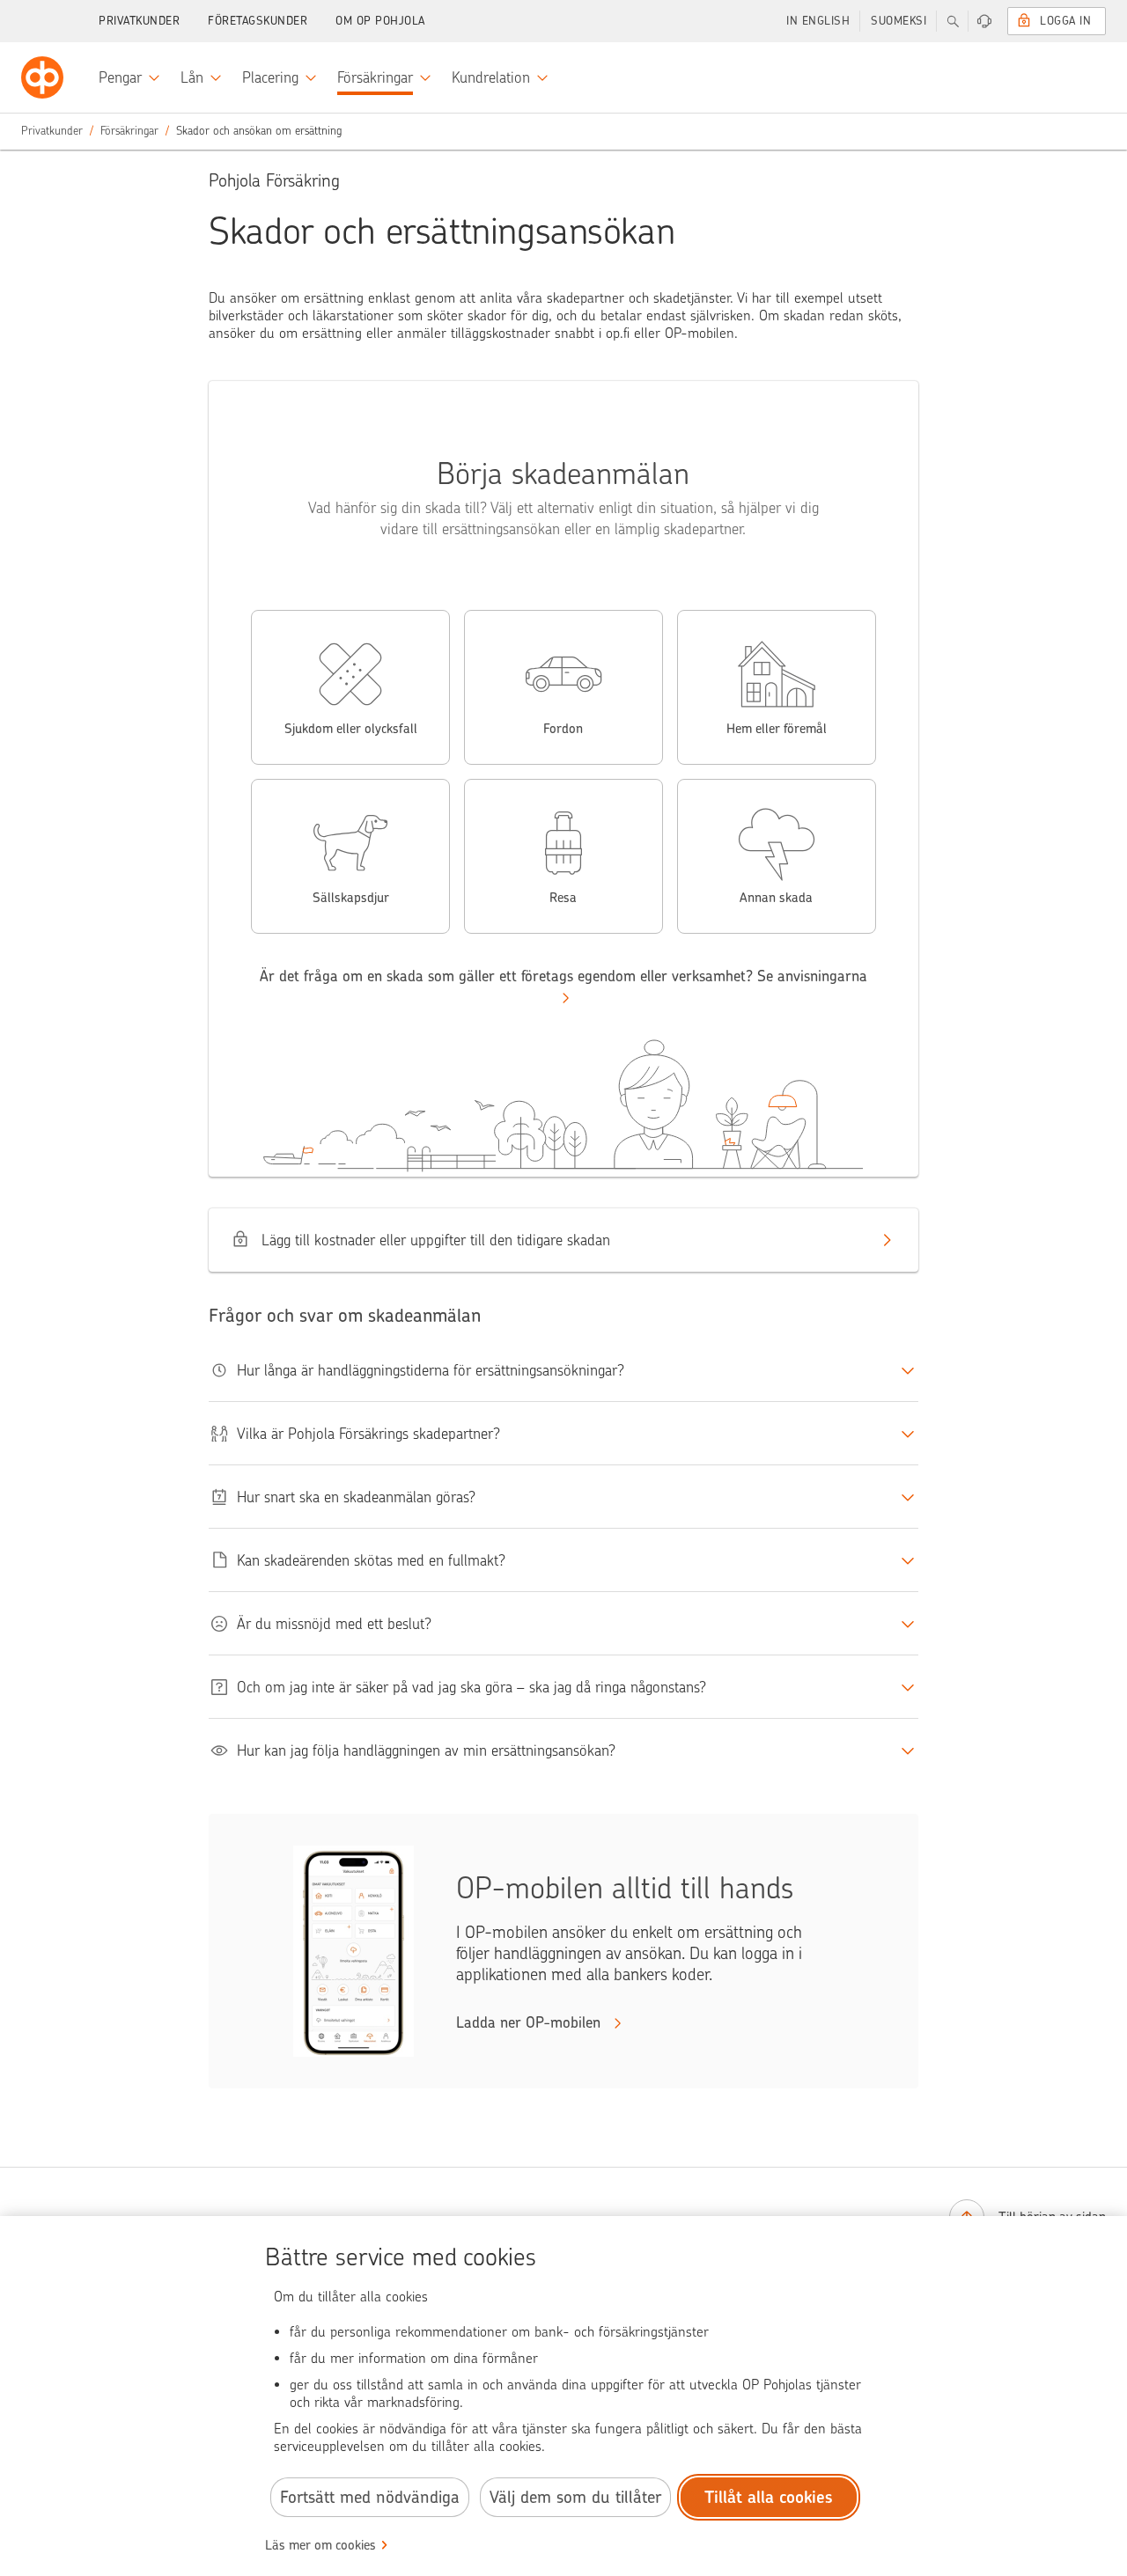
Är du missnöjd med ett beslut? (334, 1624)
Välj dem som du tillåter (575, 2497)
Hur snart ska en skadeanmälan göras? (356, 1497)
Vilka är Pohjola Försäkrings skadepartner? (368, 1434)
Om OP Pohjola (380, 21)
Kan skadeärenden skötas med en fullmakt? (371, 1560)
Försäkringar (129, 131)
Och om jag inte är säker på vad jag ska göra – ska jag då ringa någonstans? (471, 1687)
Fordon (563, 729)
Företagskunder (258, 21)
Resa (563, 898)
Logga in (1065, 21)
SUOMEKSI (899, 21)
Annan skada (776, 898)
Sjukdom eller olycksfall (351, 729)
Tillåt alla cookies (769, 2497)
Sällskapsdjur (351, 898)
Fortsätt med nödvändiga (370, 2497)
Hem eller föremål (777, 729)
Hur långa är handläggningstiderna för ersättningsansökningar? (431, 1370)
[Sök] (953, 21)
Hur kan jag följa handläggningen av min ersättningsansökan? (426, 1750)
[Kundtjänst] (984, 21)
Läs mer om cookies (320, 2545)
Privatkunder (139, 21)
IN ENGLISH (818, 21)
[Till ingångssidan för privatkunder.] (42, 77)
